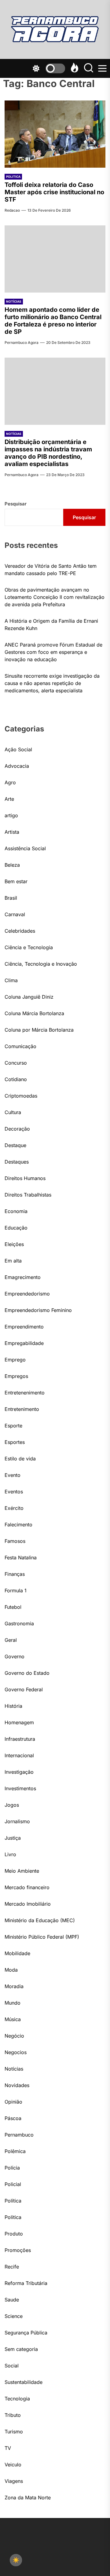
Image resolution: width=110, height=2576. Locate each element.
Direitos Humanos (25, 1178)
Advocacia (17, 766)
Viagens (14, 2481)
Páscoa (13, 2118)
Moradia (14, 1986)
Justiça (13, 1838)
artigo (11, 815)
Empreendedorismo (27, 1294)
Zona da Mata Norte (28, 2498)
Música (13, 2019)
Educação (16, 1228)
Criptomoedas (21, 1096)
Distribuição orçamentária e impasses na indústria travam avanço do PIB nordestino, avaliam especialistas (48, 453)
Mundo (13, 2003)
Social (12, 2366)
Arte (9, 799)
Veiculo (13, 2465)
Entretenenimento (25, 1393)
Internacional (19, 1755)
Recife (12, 2267)
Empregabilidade (24, 1343)
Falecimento (18, 1525)
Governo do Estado (27, 1673)
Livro (10, 1854)
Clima (11, 980)
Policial (13, 2184)
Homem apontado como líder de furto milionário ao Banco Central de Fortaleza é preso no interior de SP (53, 321)
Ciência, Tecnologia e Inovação (41, 964)
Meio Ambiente (22, 1871)
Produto (14, 2234)
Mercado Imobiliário (28, 1904)
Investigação (19, 1772)
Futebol (13, 1607)
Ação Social (18, 749)
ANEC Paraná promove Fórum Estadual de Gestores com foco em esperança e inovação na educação (53, 652)
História (13, 1706)
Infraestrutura (20, 1739)
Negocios (16, 2052)
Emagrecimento (23, 1277)
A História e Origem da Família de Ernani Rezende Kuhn (51, 625)
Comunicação (20, 1046)
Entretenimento (22, 1409)
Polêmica (15, 2151)
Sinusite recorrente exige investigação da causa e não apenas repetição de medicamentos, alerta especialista (52, 683)
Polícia (12, 2168)
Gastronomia (19, 1623)
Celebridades (20, 931)
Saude (12, 2300)
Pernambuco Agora (22, 342)
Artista (12, 832)
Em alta (13, 1261)
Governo (15, 1656)
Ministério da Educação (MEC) (40, 1920)
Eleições (14, 1244)
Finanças (15, 1574)
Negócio (14, 2036)
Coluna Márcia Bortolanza (34, 1013)
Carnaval (15, 914)
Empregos (16, 1376)
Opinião (13, 2102)
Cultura (13, 1112)
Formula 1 (16, 1590)
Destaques (17, 1162)
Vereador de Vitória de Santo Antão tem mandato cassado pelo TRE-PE (51, 570)
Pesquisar (16, 504)
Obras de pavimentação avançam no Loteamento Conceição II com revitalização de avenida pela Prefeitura (55, 597)
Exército (14, 1508)
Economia (16, 1211)
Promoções (18, 2250)
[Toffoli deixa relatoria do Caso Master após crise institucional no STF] (55, 134)
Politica (13, 177)
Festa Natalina (21, 1558)
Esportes (15, 1442)
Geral (11, 1640)
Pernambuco (19, 2135)
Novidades (17, 2085)
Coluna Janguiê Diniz (29, 997)
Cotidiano (16, 1079)
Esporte (13, 1426)
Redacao (12, 210)
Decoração (17, 1129)
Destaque (15, 1145)
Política (13, 2201)
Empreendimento (24, 1327)
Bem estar (16, 881)
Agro (10, 782)
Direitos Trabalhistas (28, 1195)
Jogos (12, 1805)
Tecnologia (17, 2399)
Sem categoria (21, 2349)
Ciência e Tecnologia (29, 947)
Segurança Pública (26, 2333)
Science (14, 2316)
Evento (13, 1475)
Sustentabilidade (24, 2382)
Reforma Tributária (26, 2283)
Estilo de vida (20, 1459)
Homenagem (19, 1722)
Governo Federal (24, 1689)
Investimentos (20, 1788)
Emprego (15, 1360)
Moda (11, 1970)
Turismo (14, 2432)
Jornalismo (17, 1821)
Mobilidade (17, 1953)
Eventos (14, 1492)
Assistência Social (25, 848)
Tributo (13, 2415)
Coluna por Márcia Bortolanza (39, 1030)
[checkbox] (16, 2560)
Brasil (11, 898)
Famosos (15, 1541)
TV (8, 2448)
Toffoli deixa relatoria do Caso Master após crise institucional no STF (54, 192)
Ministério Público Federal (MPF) (42, 1937)
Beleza (12, 865)
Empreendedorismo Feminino (38, 1310)
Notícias (14, 301)
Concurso (16, 1063)
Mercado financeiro (27, 1887)
